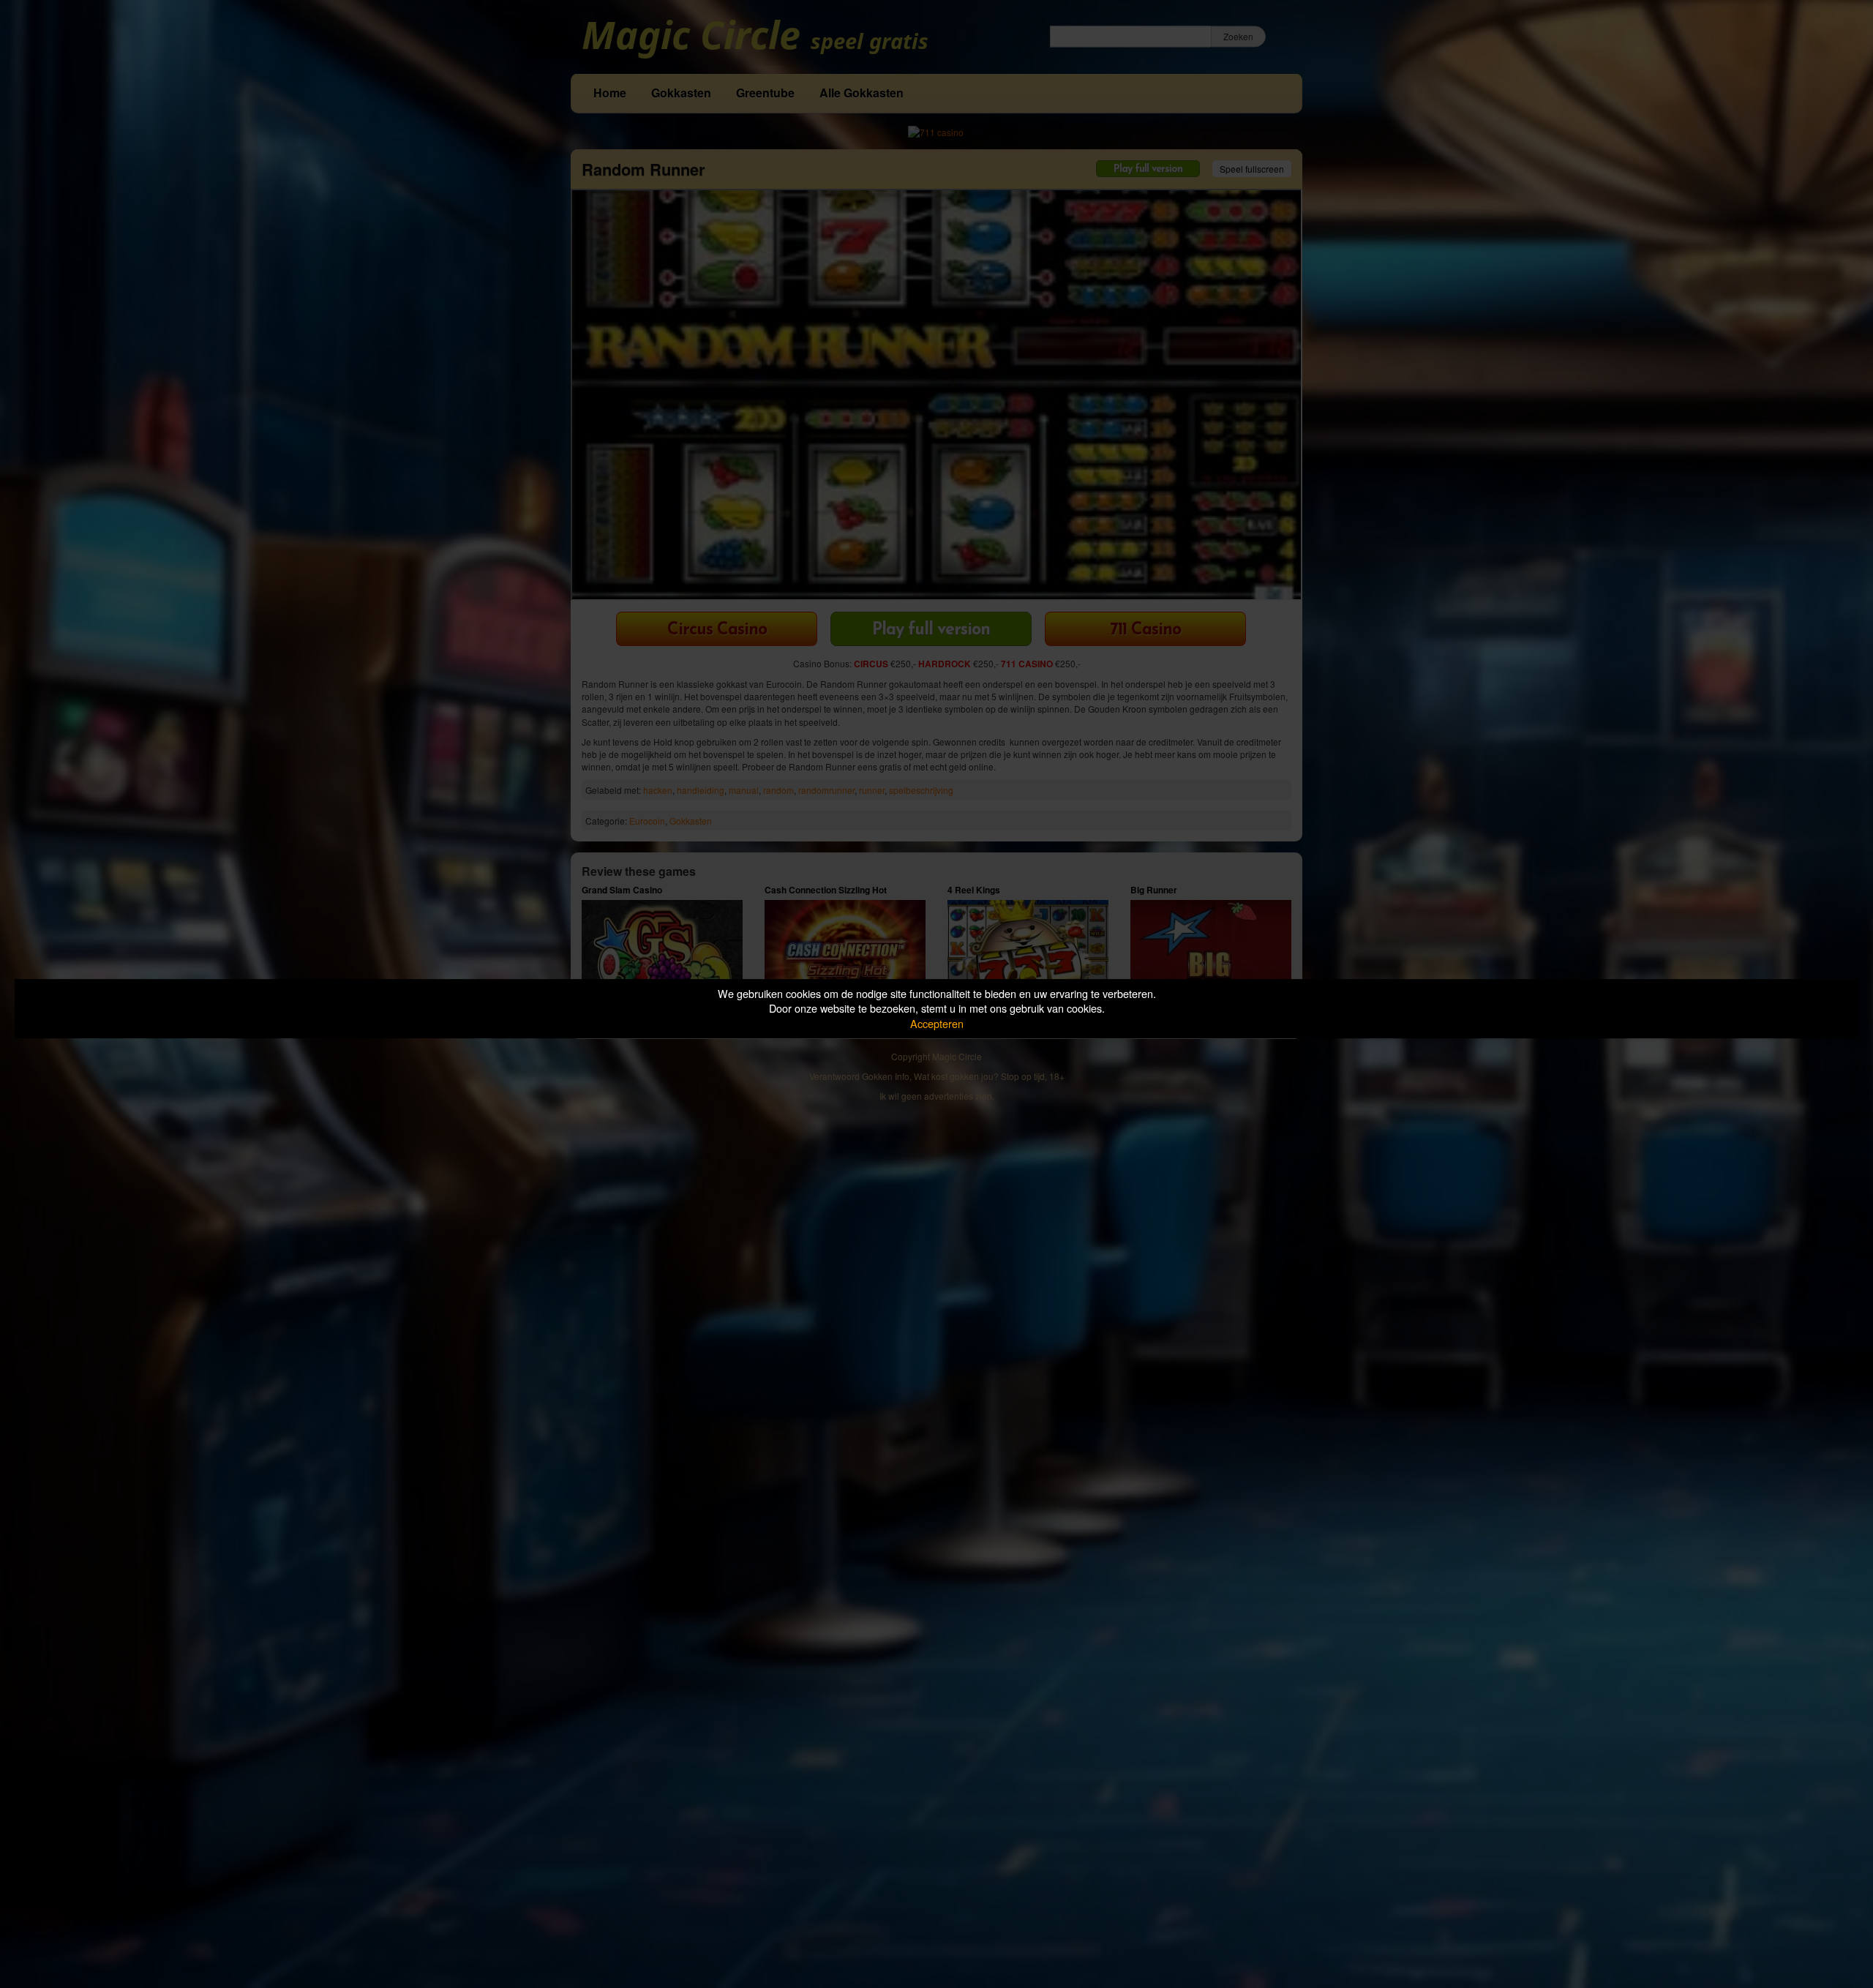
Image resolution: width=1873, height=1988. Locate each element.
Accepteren (937, 1023)
